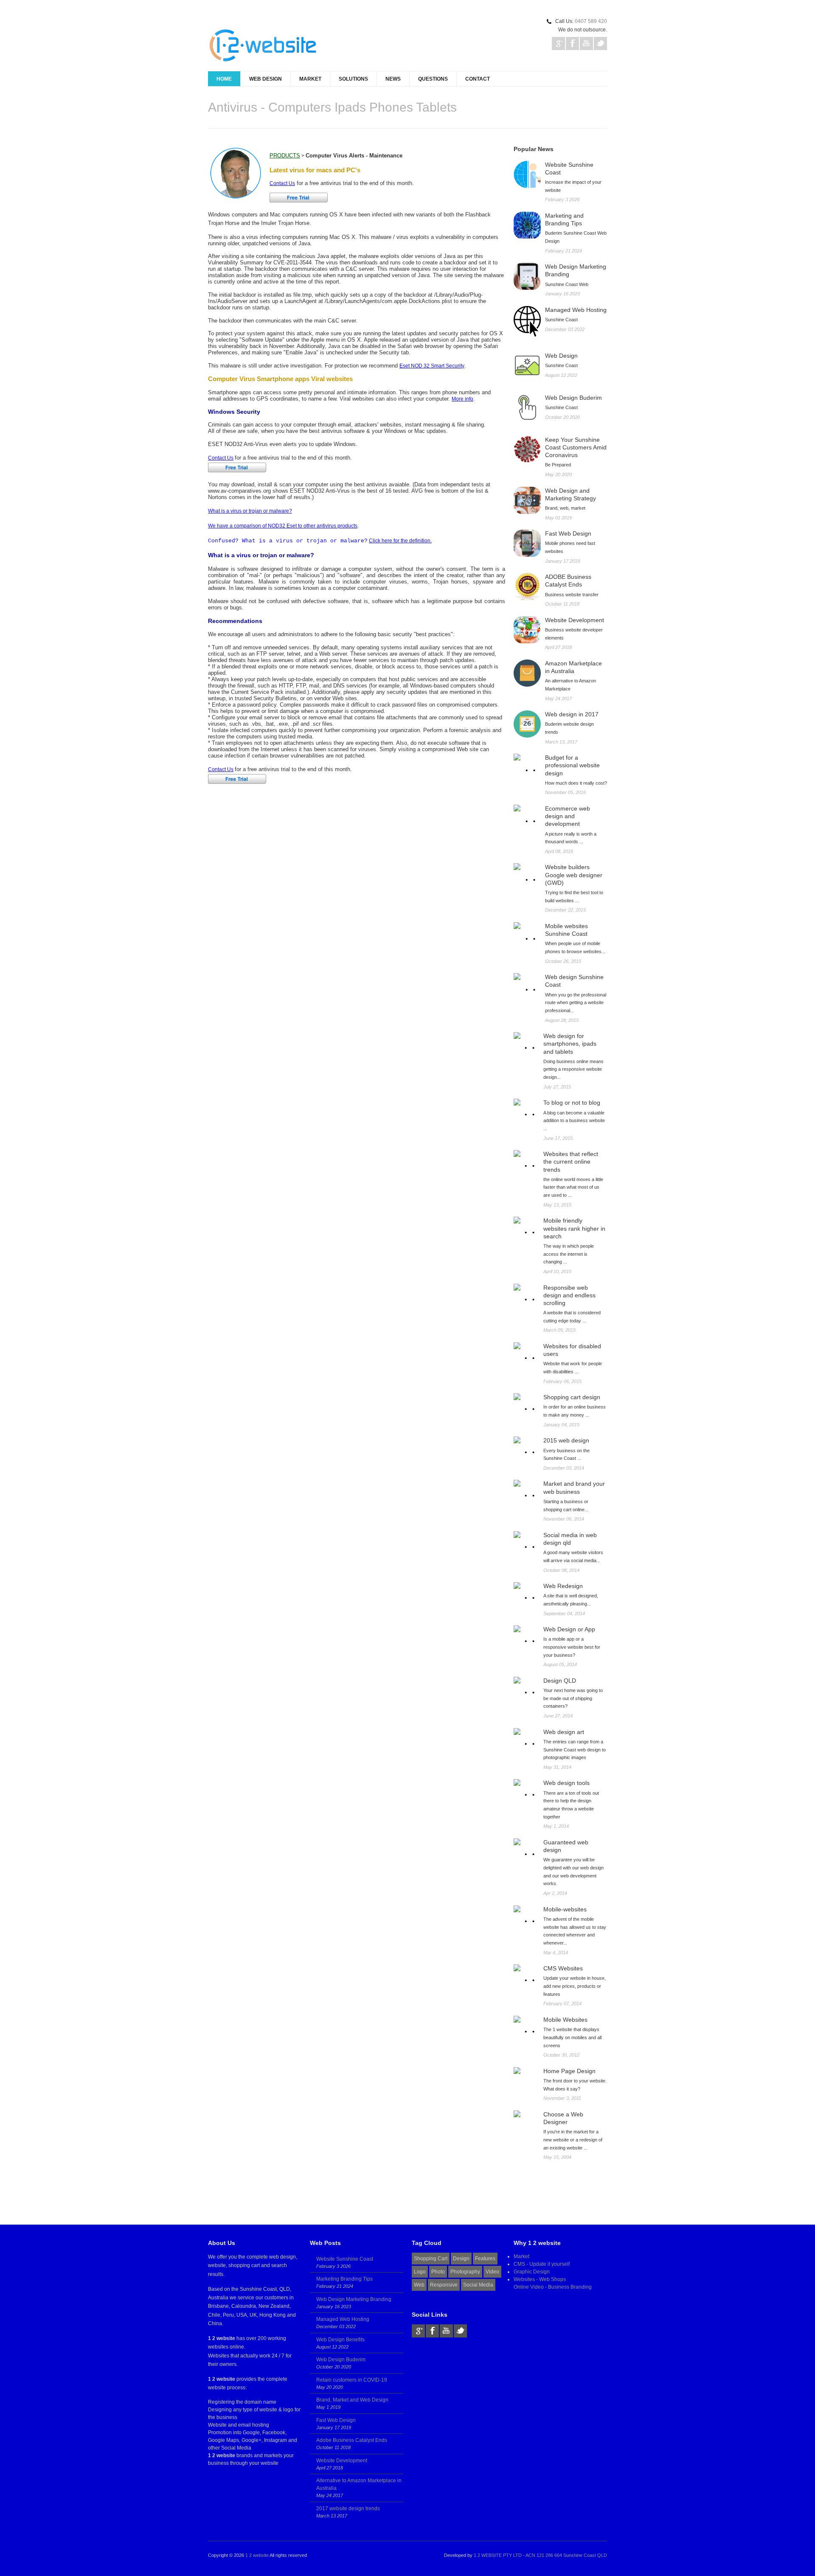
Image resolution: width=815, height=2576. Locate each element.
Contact (478, 79)
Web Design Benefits (340, 2340)
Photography (465, 2272)
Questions (433, 79)
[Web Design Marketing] (527, 276)
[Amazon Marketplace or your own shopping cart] (527, 673)
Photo (438, 2272)
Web (419, 2285)
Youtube (586, 43)
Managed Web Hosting (343, 2319)
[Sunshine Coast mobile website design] (527, 936)
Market (310, 79)
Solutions (353, 79)
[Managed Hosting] (527, 321)
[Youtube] (446, 2331)
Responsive (444, 2285)
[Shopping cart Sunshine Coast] (527, 767)
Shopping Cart (431, 2259)
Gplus (558, 43)
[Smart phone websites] (526, 1045)
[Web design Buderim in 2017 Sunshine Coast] (527, 724)
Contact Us (282, 183)
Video (492, 2272)
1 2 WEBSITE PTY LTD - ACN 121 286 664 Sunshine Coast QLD (540, 2555)
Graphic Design (532, 2272)
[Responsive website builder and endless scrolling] (526, 1296)
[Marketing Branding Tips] (527, 225)
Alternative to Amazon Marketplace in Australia (359, 2484)
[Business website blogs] (526, 1111)
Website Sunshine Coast (345, 2259)
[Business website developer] (527, 630)
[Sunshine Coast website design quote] (527, 987)
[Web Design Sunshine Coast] (527, 365)
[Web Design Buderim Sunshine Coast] (527, 407)
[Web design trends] (526, 1163)
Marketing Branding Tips (344, 2279)
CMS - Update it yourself (542, 2264)
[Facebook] (432, 2331)
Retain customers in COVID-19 (352, 2380)
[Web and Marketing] (527, 500)
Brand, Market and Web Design (352, 2400)
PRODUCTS (285, 156)
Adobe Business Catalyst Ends (352, 2440)
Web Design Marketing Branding (354, 2299)
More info (462, 399)
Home (224, 79)
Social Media (478, 2285)
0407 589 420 (591, 21)
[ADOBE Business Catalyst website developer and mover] (527, 586)
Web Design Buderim (341, 2360)
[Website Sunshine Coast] (527, 174)
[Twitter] (460, 2331)
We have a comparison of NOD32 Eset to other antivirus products (283, 526)
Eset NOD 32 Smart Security (432, 366)
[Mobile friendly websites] (526, 1229)
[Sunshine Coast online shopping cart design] (527, 877)
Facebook (572, 43)
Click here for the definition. (400, 541)
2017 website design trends (348, 2509)
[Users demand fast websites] (527, 543)
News (393, 79)
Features (485, 2259)
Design (461, 2259)
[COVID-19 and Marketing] (527, 449)
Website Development (342, 2461)
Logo (420, 2272)
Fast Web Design (336, 2420)
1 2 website (257, 2555)
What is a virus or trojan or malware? (250, 511)
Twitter (600, 43)
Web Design (266, 79)
